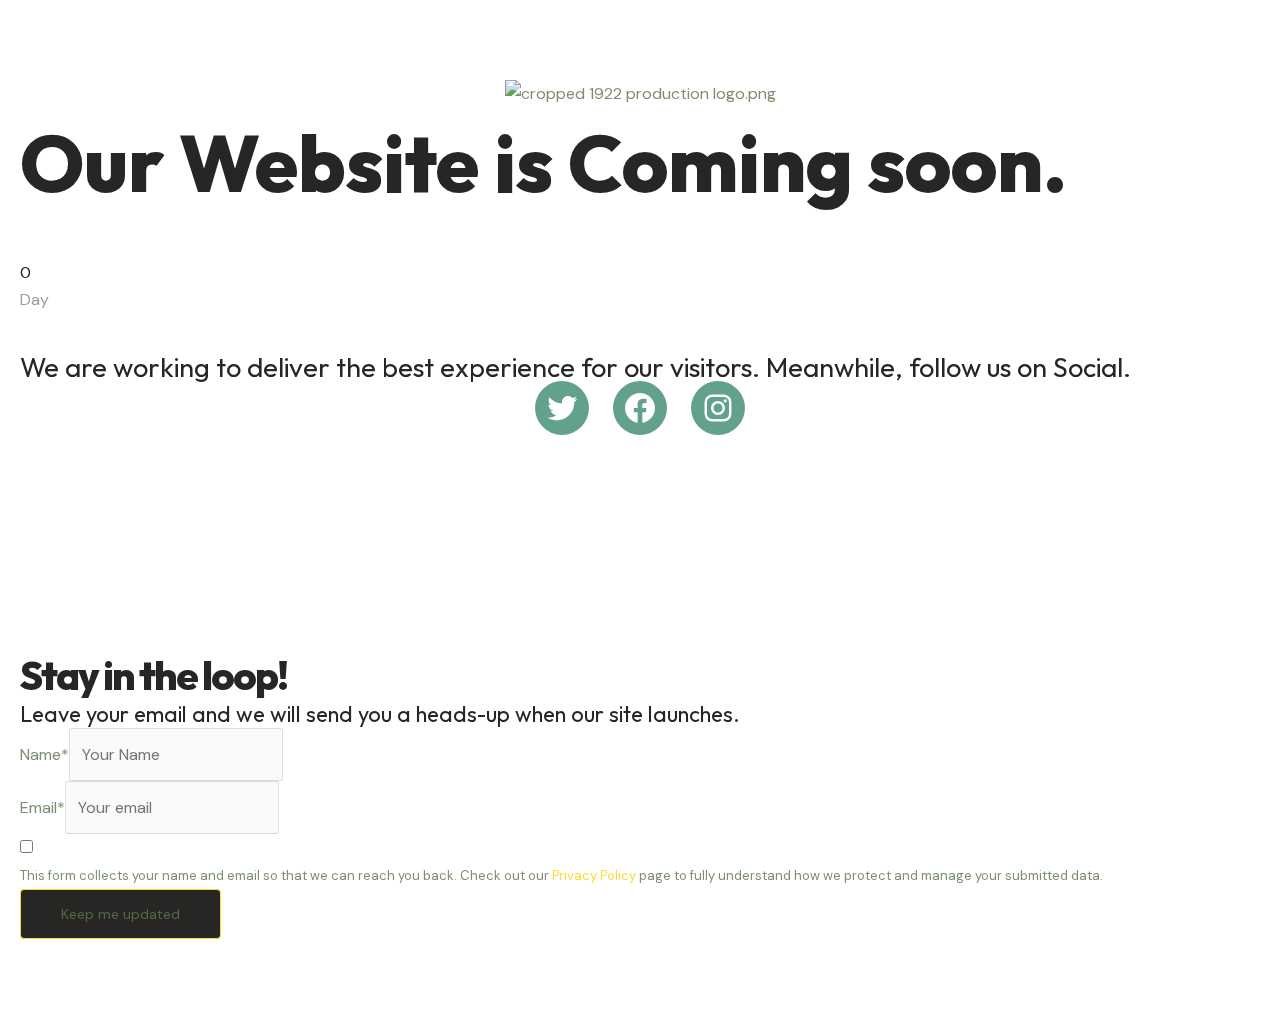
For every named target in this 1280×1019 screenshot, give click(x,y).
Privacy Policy (594, 875)
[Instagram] (718, 408)
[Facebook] (640, 408)
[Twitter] (562, 408)
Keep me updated (120, 914)
